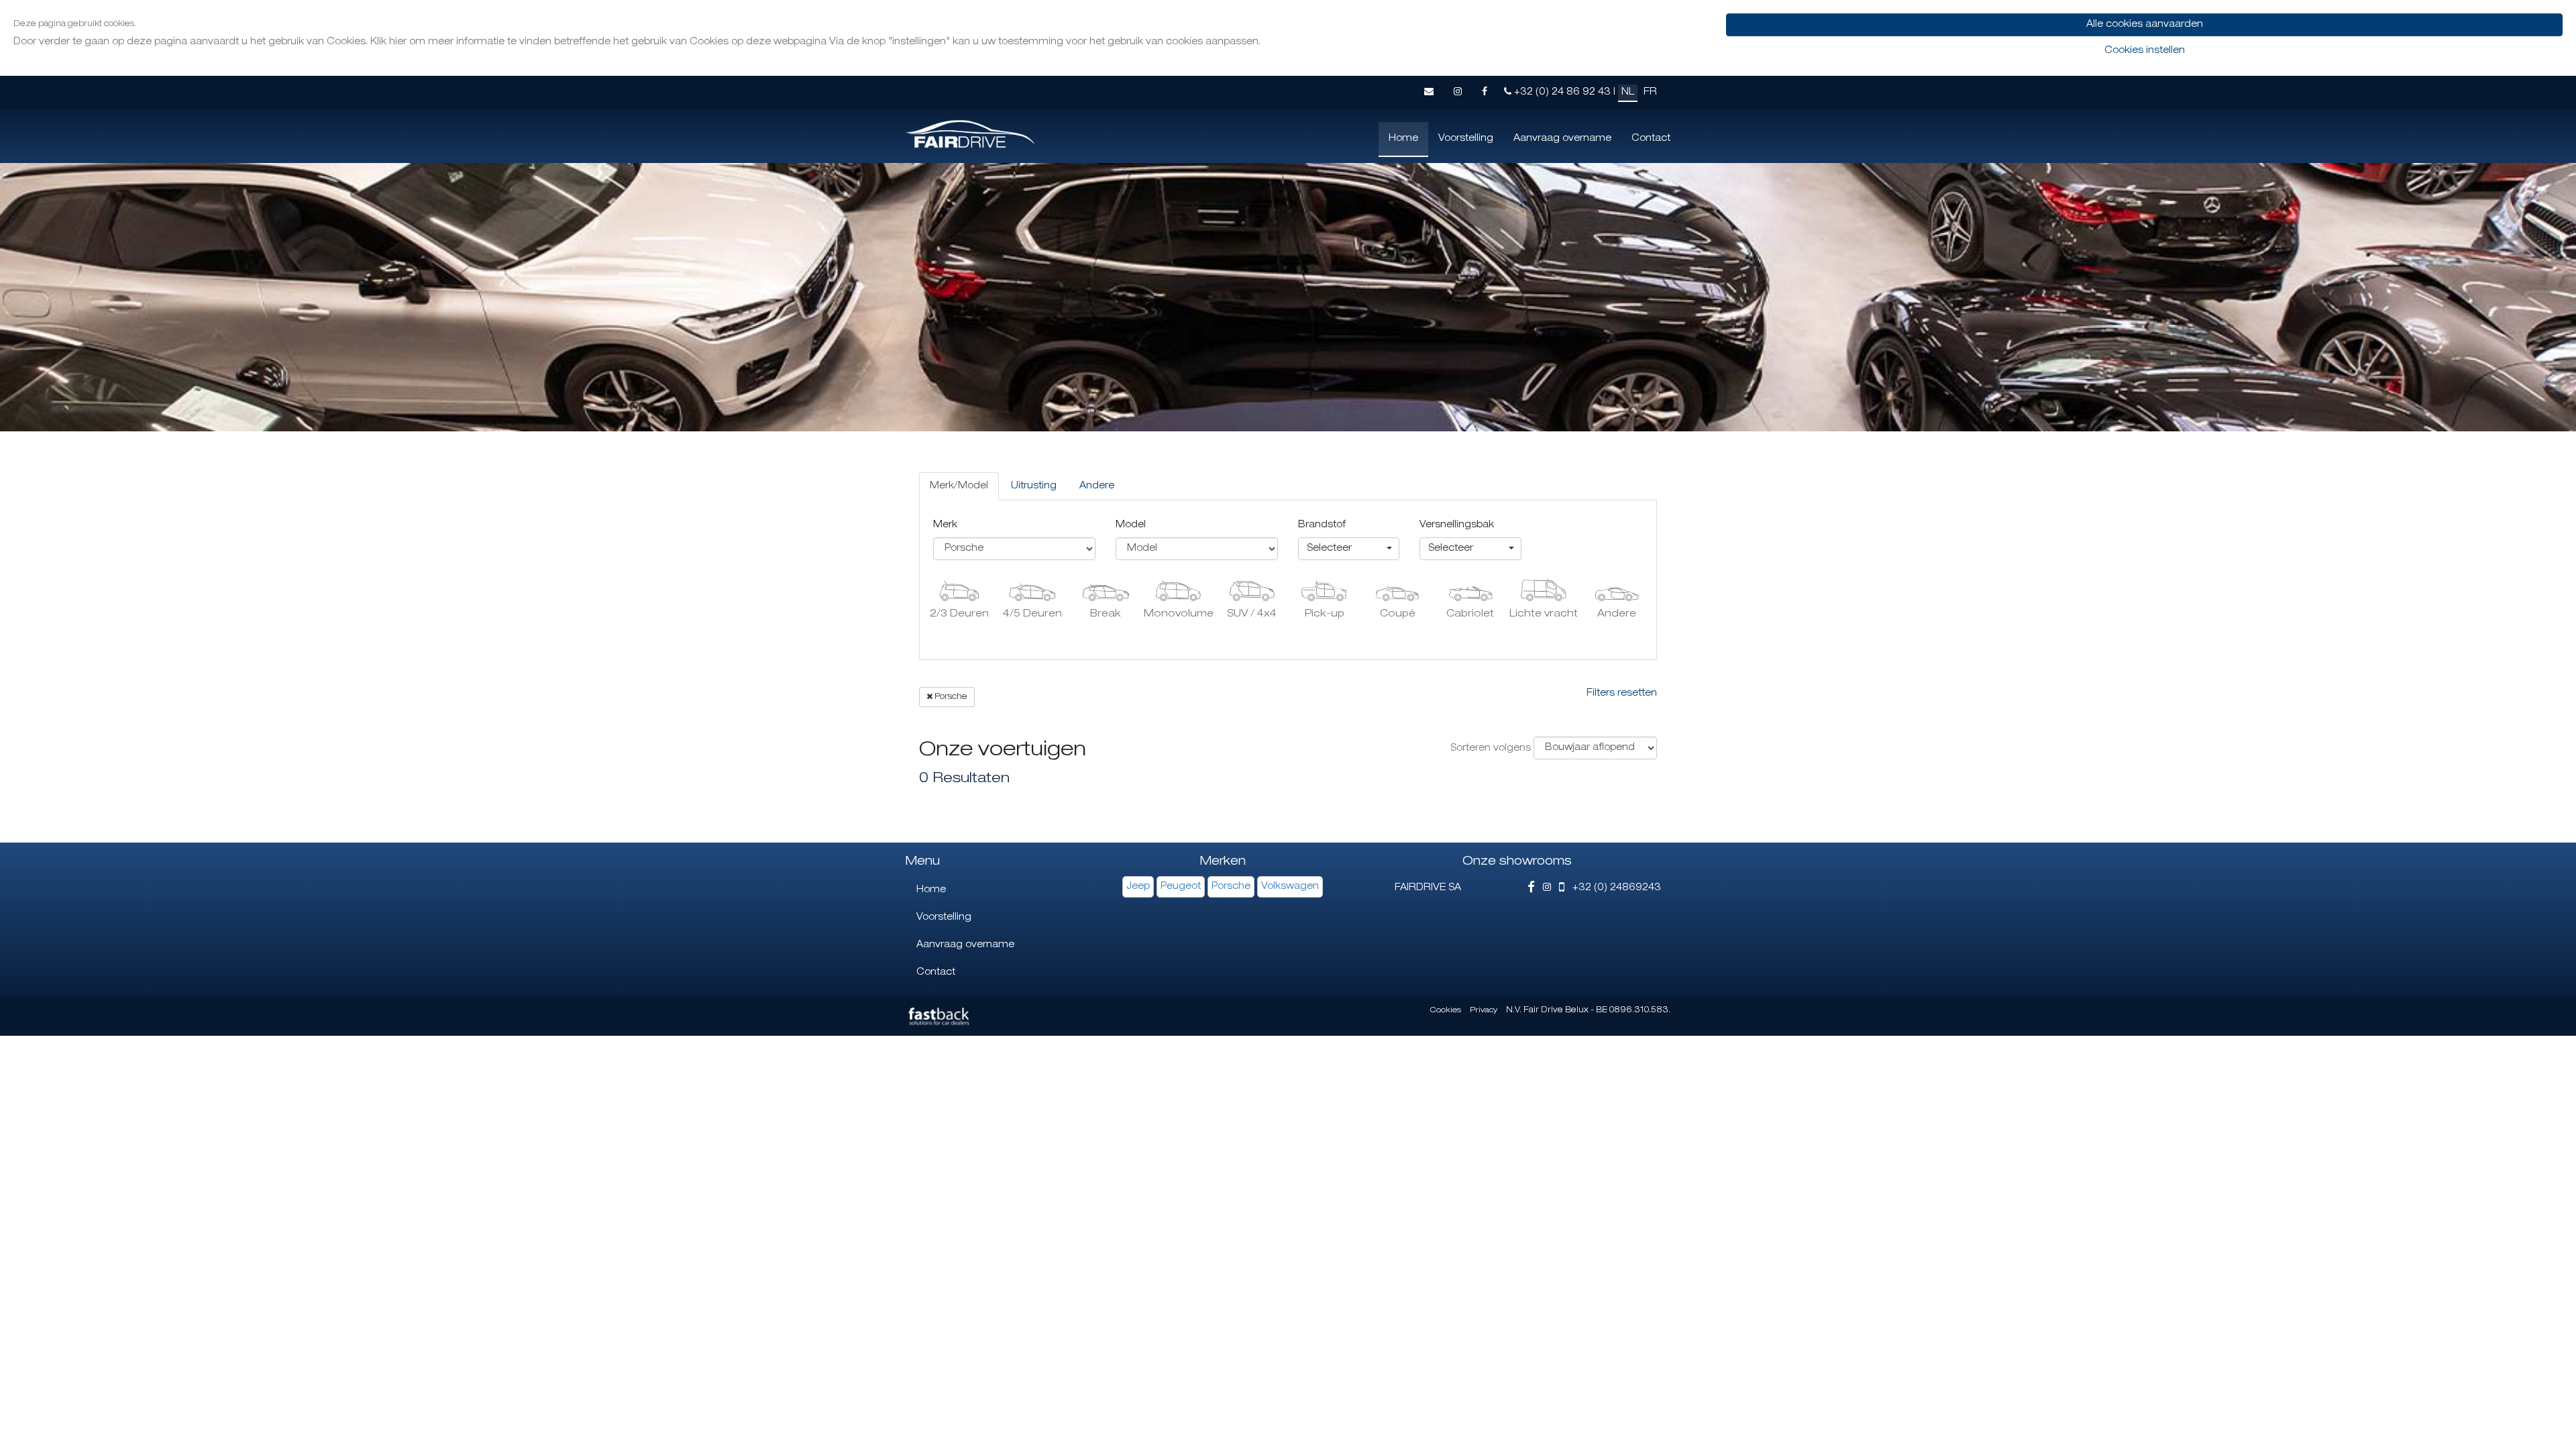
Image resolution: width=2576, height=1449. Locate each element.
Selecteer (1329, 549)
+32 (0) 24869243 (1613, 888)
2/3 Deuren (959, 614)
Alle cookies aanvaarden (2145, 25)
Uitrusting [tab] (1034, 486)
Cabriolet (1470, 614)
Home (1403, 139)
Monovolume (1179, 614)
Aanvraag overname (1562, 139)
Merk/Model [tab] (959, 486)
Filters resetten (1622, 694)
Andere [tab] (1097, 486)
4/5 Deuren (1032, 614)
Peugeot (1181, 887)
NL (1628, 93)
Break (1106, 614)
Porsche (950, 697)
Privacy (1484, 1011)
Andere (1617, 614)
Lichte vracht (1544, 614)
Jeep (1138, 887)
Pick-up (1325, 614)
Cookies (1446, 1011)
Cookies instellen (2145, 51)
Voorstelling (1466, 139)
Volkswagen (1290, 887)
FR (1650, 93)
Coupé (1398, 614)
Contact (1651, 139)
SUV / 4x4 (1252, 614)
